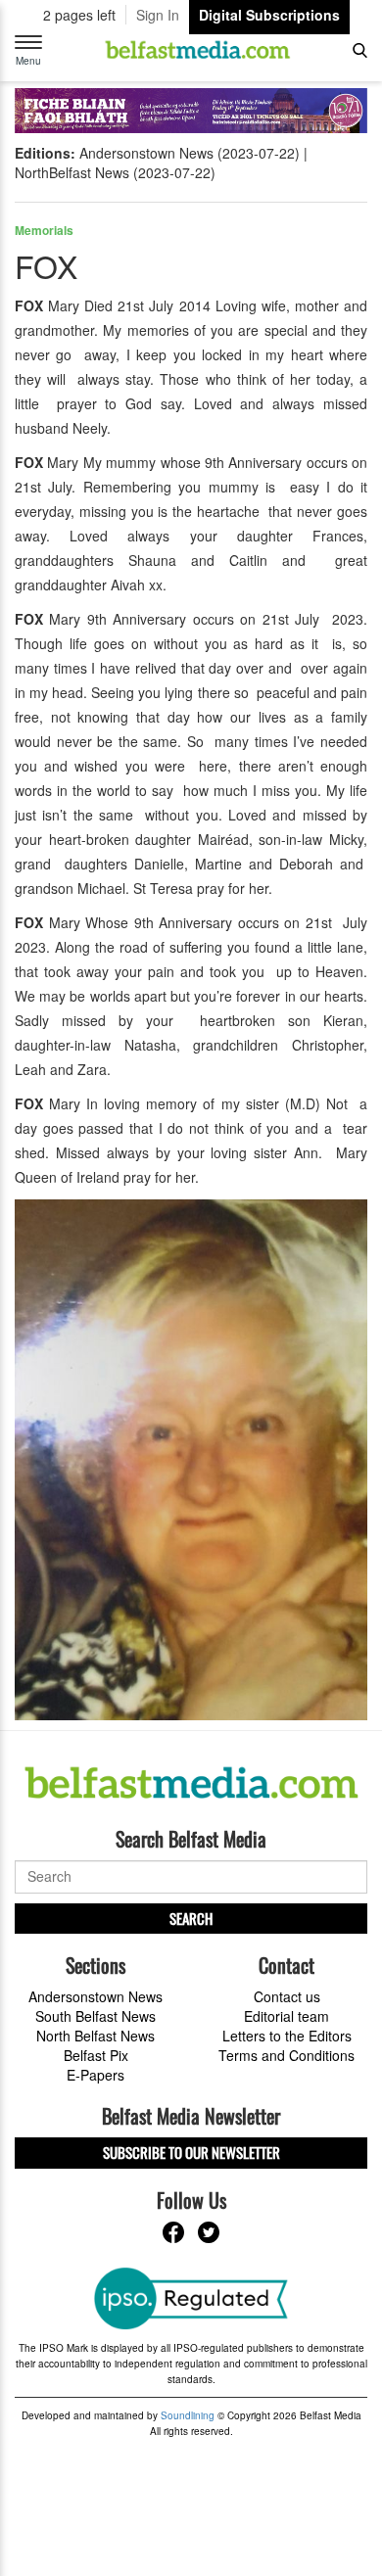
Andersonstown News (95, 1996)
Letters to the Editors (287, 2036)
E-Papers (95, 2075)
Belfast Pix (96, 2055)
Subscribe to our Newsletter (191, 2152)
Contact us (287, 1996)
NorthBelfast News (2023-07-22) (115, 172)
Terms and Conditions (286, 2055)
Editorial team (286, 2016)
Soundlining (188, 2415)
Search (191, 1918)
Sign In (158, 15)
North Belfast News (95, 2036)
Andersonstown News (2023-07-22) (190, 153)
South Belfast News (95, 2016)
